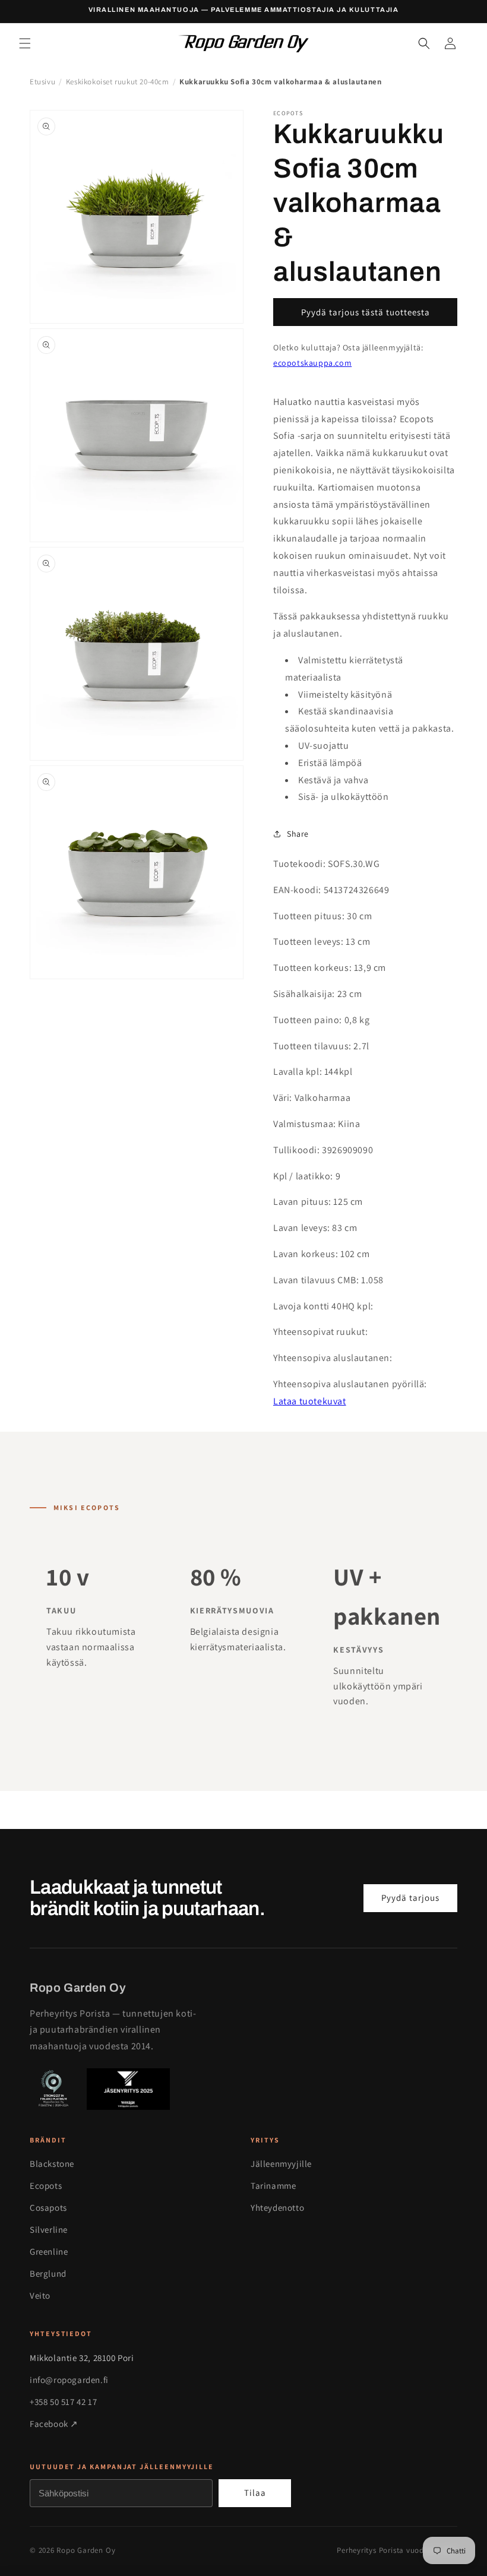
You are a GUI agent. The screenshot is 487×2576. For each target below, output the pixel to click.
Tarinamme (273, 2186)
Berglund (48, 2273)
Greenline (49, 2251)
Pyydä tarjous (410, 1898)
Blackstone (52, 2164)
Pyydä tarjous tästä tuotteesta (366, 312)
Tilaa (255, 2493)
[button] (25, 43)
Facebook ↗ (54, 2424)
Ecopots (46, 2186)
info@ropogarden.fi (69, 2380)
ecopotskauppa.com (312, 363)
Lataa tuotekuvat (310, 1401)
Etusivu (42, 82)
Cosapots (48, 2208)
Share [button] (298, 834)
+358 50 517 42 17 (63, 2402)
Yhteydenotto (277, 2208)
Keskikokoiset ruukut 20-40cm (118, 82)
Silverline (49, 2230)
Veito (40, 2295)
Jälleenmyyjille (281, 2164)
